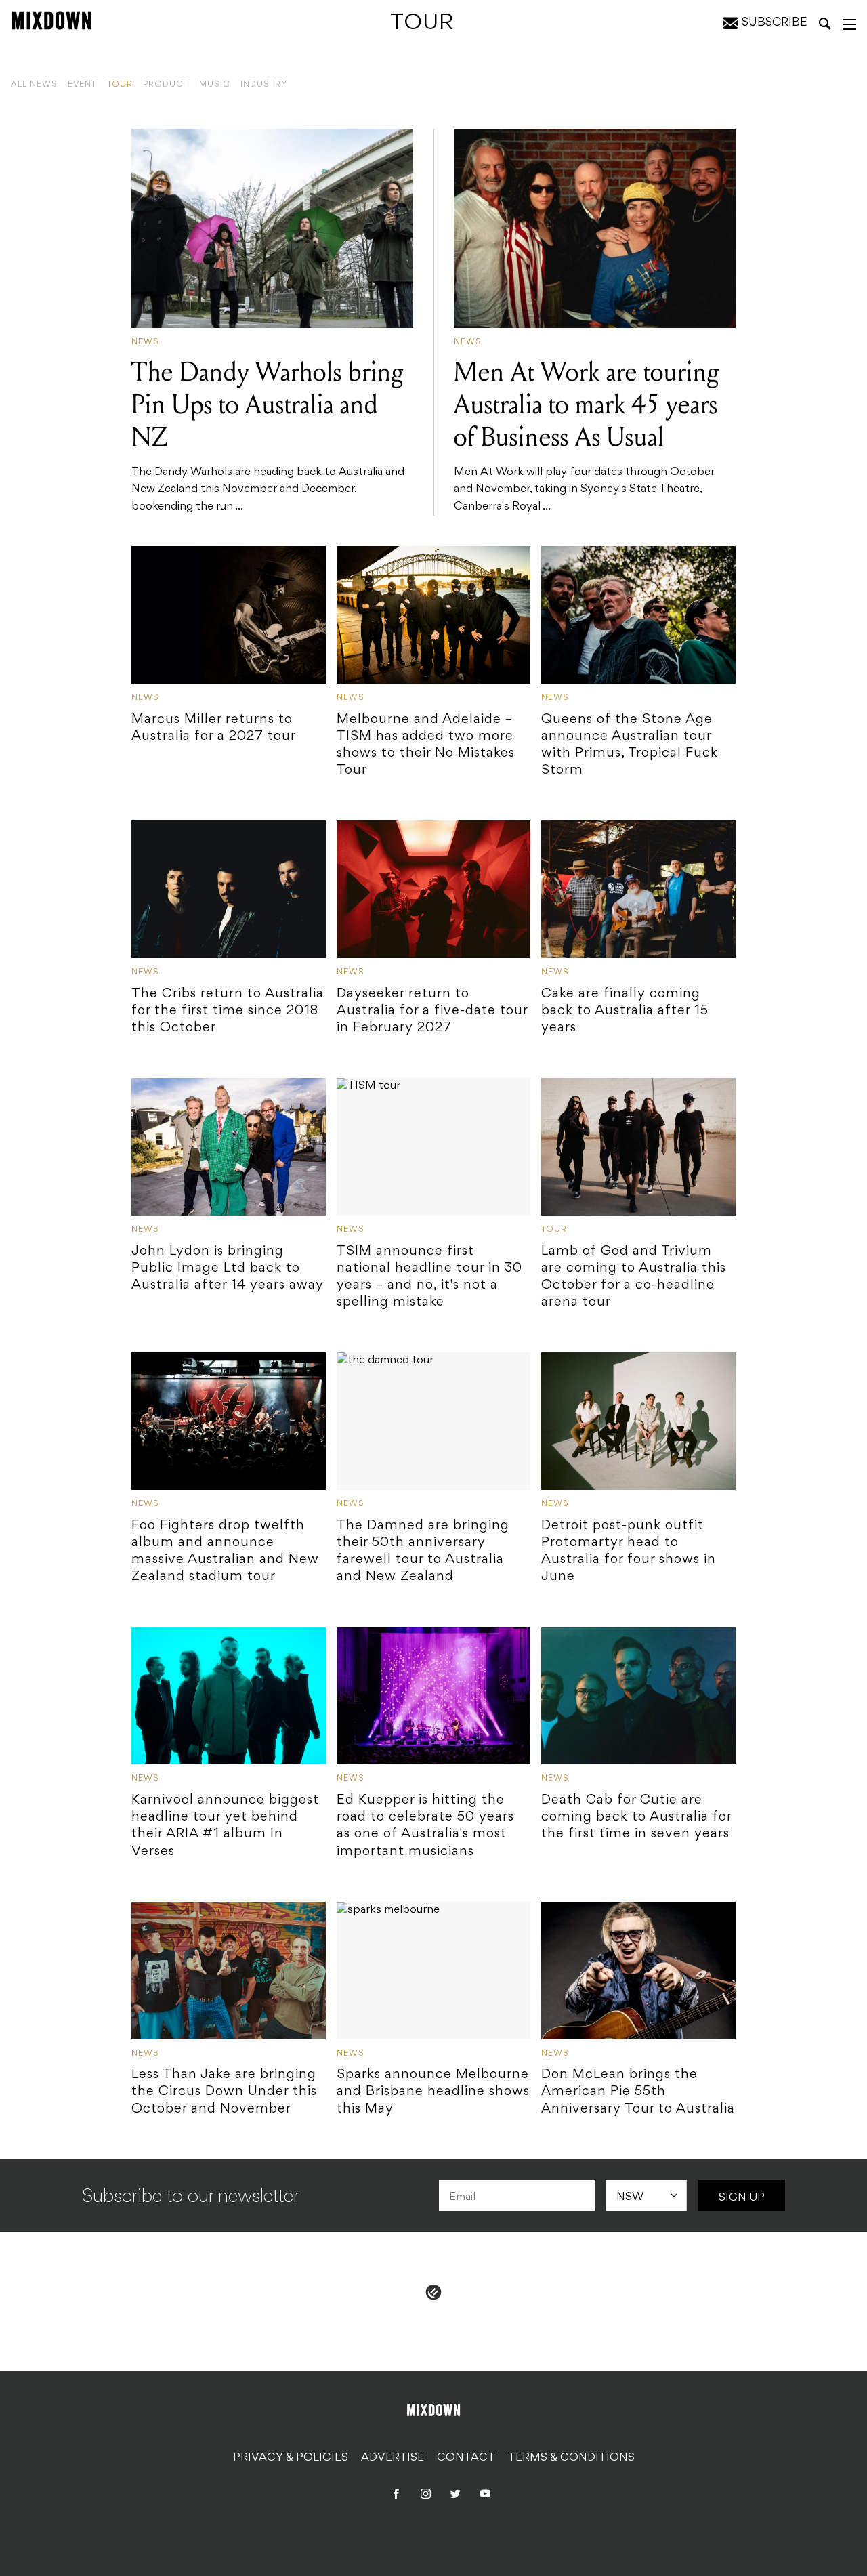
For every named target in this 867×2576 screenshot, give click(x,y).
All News (34, 85)
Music (215, 85)
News (145, 342)
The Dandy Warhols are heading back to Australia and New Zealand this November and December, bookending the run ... (268, 434)
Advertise (393, 2458)
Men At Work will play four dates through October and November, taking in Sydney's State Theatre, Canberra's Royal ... (587, 434)
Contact (466, 2458)
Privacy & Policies (291, 2458)
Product (166, 85)
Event (82, 85)
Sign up (742, 2198)
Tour (120, 85)
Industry (264, 85)
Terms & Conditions (571, 2458)
